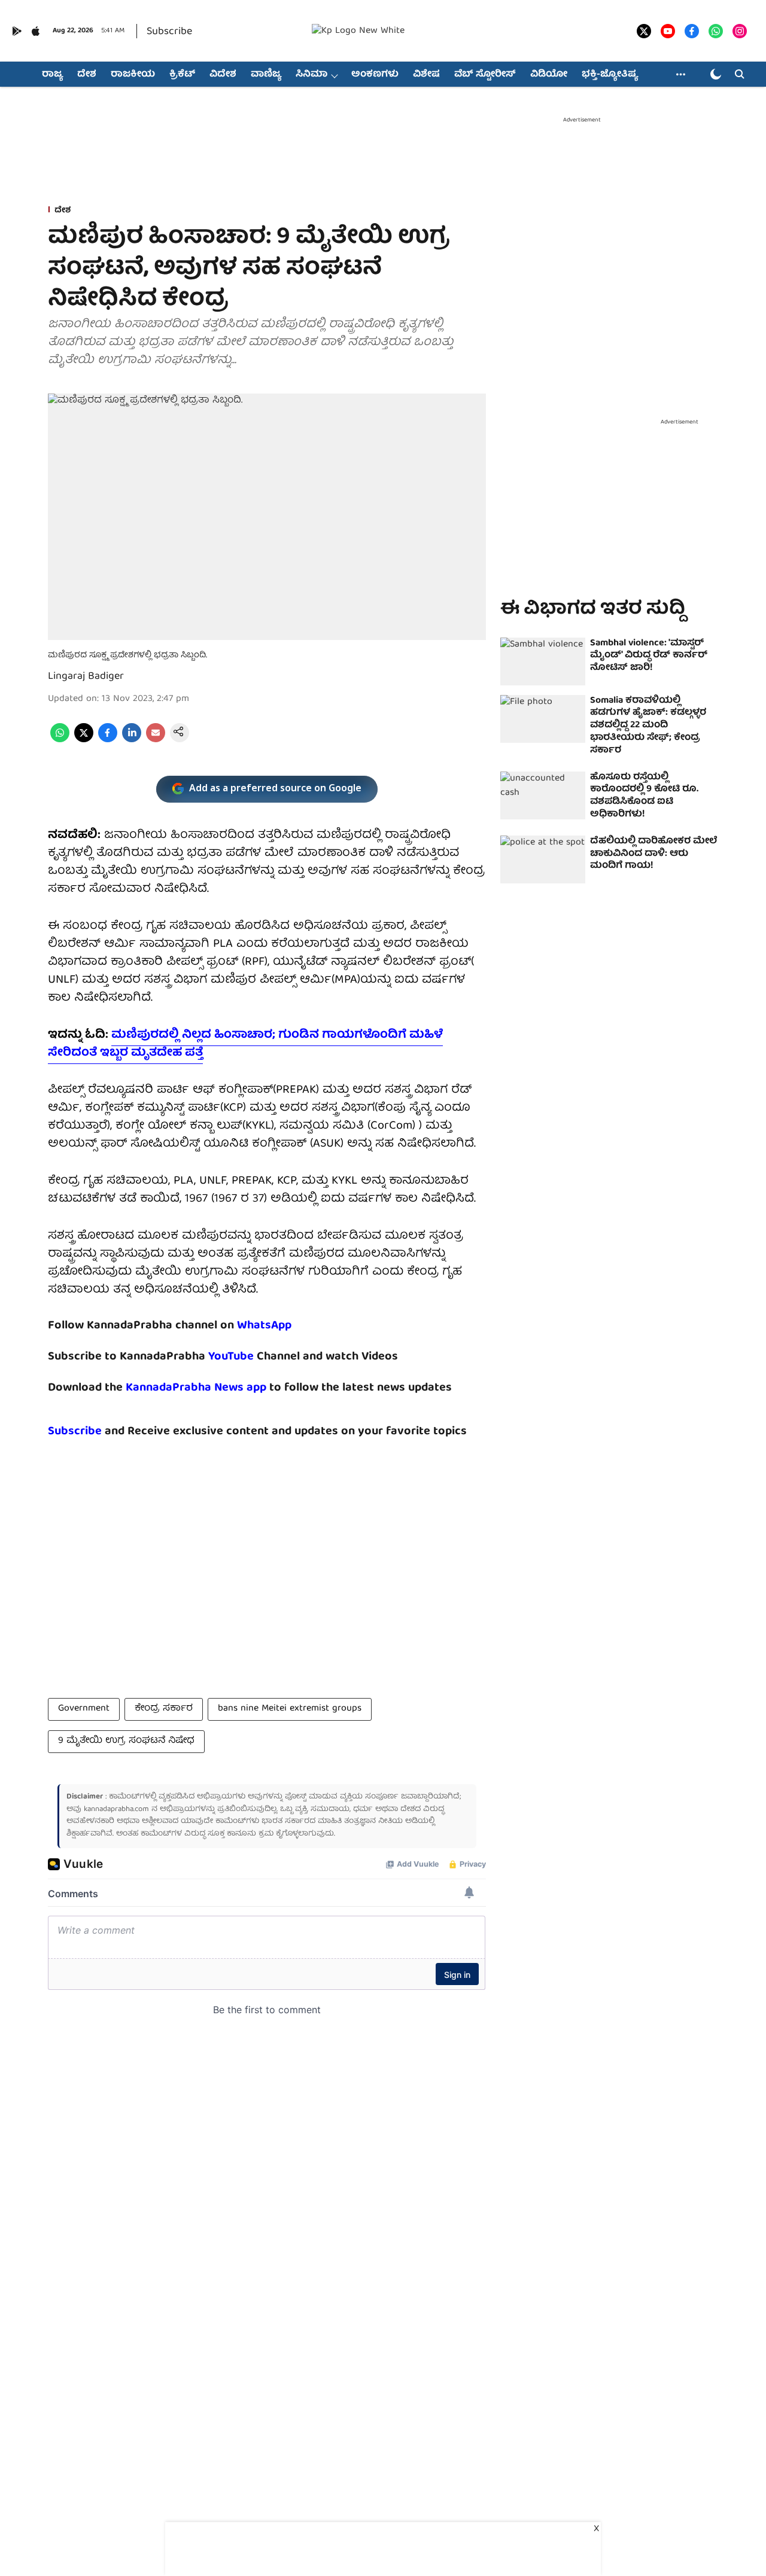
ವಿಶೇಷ (426, 75)
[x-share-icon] (84, 740)
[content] (255, 1357)
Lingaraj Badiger (86, 677)
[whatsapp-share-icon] (60, 740)
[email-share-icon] (156, 740)
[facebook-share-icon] (108, 740)
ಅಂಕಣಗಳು (375, 75)
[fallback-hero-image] (543, 661)
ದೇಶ (87, 75)
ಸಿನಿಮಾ (311, 75)
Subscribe (169, 32)
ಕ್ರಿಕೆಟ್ (182, 75)
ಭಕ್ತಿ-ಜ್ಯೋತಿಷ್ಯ (610, 75)
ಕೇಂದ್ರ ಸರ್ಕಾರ (164, 1709)
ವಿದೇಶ (223, 75)
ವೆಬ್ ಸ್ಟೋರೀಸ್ (485, 75)
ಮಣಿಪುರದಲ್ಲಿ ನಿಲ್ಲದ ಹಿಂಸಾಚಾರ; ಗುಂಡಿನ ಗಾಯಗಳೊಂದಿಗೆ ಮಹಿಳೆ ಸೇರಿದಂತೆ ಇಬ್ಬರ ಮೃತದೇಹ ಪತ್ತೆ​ (245, 1044)
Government (84, 1709)
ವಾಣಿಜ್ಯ (266, 75)
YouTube (231, 1357)
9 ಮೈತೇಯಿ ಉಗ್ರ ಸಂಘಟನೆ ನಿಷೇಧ (126, 1741)
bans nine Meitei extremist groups (290, 1709)
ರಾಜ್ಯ (52, 75)
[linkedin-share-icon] (132, 740)
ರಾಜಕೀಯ (133, 75)
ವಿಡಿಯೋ (549, 75)
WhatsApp (264, 1326)
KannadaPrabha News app (196, 1388)
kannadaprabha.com (116, 1810)
